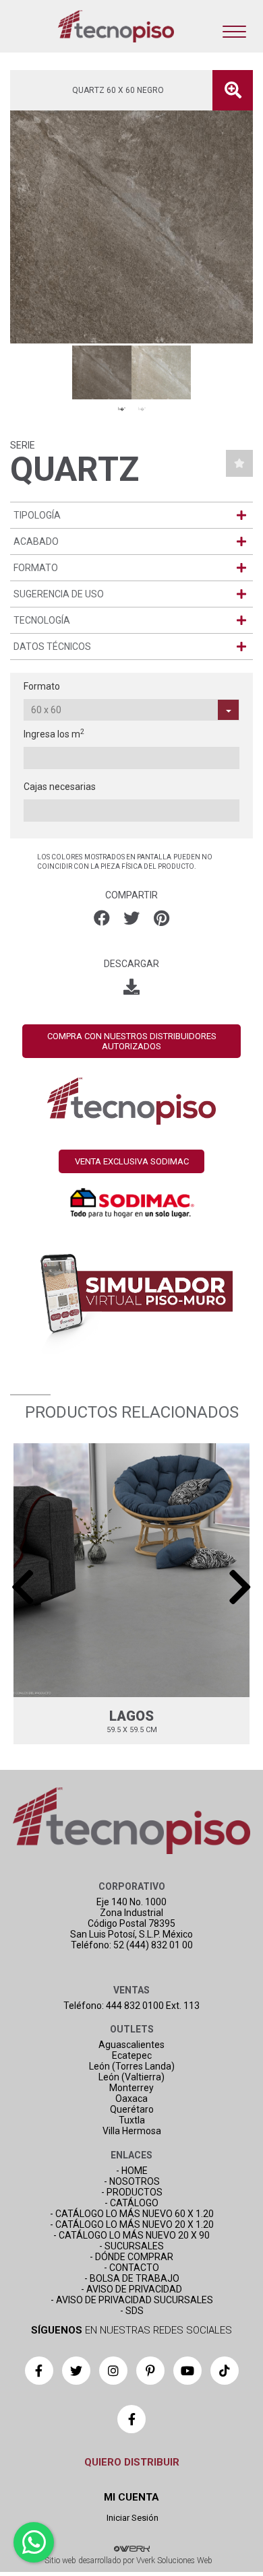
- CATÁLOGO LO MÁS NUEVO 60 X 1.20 (132, 2214)
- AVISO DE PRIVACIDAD (131, 2289)
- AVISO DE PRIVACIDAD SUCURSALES (132, 2300)
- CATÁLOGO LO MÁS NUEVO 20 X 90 (131, 2235)
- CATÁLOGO (131, 2203)
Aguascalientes (131, 2045)
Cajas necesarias (60, 787)
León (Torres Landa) (132, 2066)
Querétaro (132, 2109)
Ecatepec (132, 2055)
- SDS (132, 2311)
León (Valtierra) (131, 2077)
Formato (42, 686)
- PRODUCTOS (132, 2192)
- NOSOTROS (132, 2181)
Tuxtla (132, 2120)
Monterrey (131, 2088)
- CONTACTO (131, 2268)
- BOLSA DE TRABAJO (132, 2278)
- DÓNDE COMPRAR (131, 2257)
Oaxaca (131, 2099)
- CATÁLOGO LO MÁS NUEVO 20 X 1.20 (132, 2224)
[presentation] (23, 1587)
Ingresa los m (54, 733)
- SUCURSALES (131, 2246)
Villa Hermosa (132, 2131)
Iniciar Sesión (131, 2518)
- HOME (132, 2171)
